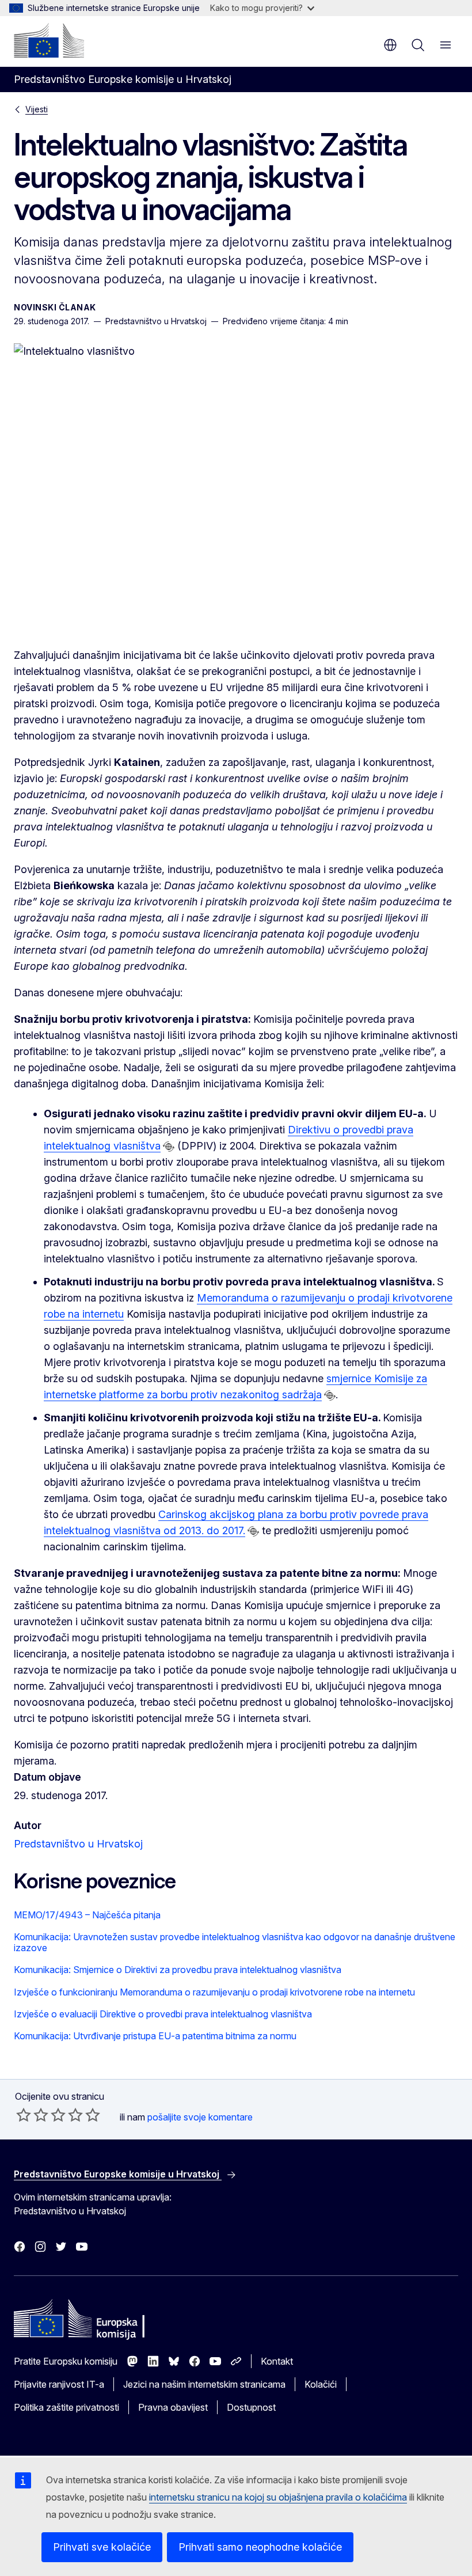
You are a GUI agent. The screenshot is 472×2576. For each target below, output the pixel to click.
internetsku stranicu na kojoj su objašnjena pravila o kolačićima (278, 2497)
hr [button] (390, 45)
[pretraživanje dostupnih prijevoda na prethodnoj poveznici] (169, 1147)
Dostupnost (251, 2407)
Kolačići (321, 2384)
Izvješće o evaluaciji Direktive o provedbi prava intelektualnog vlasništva (163, 2014)
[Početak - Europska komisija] (49, 40)
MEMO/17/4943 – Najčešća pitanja (87, 1915)
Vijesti (37, 109)
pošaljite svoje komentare (200, 2117)
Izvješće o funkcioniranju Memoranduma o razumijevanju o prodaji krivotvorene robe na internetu (214, 1992)
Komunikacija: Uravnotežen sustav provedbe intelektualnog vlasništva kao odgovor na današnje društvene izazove (235, 1942)
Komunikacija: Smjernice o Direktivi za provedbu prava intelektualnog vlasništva (178, 1970)
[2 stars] (32, 2115)
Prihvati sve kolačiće (102, 2547)
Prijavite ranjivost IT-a (59, 2384)
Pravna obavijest (173, 2407)
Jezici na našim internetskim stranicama (204, 2384)
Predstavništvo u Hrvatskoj (78, 1844)
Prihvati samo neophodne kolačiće (260, 2547)
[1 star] (24, 2115)
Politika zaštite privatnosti (66, 2407)
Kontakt (277, 2361)
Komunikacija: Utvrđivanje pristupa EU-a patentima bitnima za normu (155, 2036)
